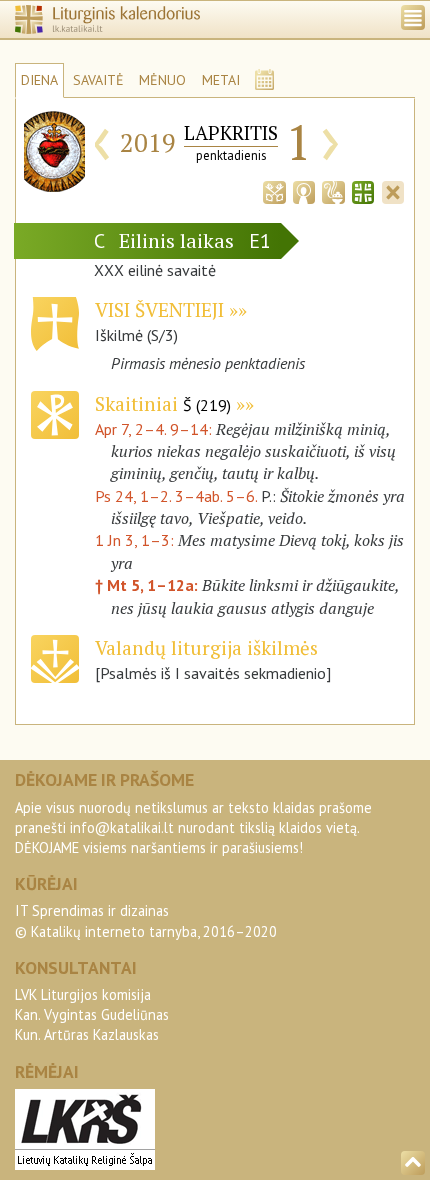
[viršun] (413, 1163)
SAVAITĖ (98, 80)
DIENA (39, 80)
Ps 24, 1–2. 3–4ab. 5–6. (176, 496)
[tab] (274, 190)
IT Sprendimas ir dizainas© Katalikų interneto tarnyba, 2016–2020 (146, 920)
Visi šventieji (159, 309)
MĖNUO (162, 80)
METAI (221, 80)
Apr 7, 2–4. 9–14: (155, 429)
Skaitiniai (163, 403)
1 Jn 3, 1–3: (136, 540)
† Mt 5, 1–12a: (148, 585)
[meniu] (413, 17)
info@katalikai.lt (122, 827)
